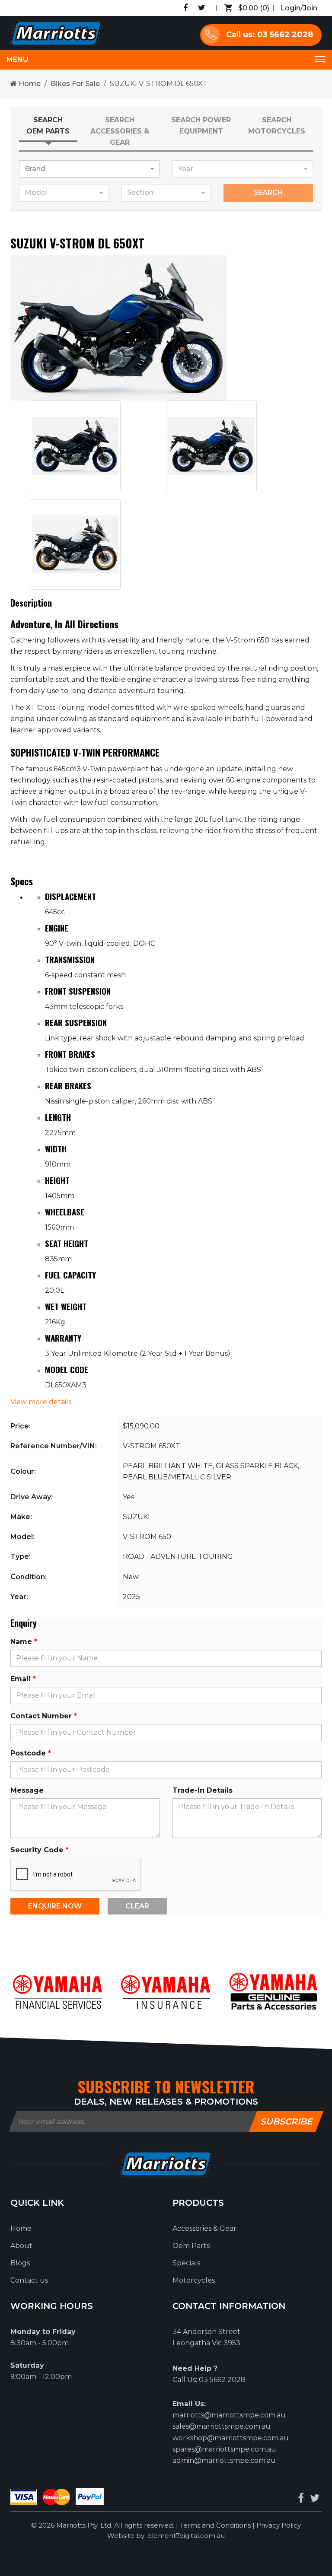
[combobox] (89, 169)
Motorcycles (194, 2280)
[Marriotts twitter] (315, 2498)
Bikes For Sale (75, 84)
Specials (186, 2263)
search (268, 192)
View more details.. (42, 1402)
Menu (17, 59)
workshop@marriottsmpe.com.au (231, 2438)
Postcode (28, 1753)
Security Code (37, 1850)
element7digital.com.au (186, 2536)
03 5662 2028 (222, 2380)
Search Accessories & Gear (120, 131)
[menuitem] (85, 2229)
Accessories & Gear (204, 2228)
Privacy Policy (279, 2525)
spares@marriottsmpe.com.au (224, 2449)
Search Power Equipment (201, 126)
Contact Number (41, 1716)
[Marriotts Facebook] (301, 2498)
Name (21, 1642)
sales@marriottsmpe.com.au (222, 2426)
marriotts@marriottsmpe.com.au (229, 2415)
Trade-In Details (203, 1790)
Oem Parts (191, 2246)
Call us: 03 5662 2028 (270, 35)
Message (27, 1790)
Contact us (29, 2280)
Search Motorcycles (277, 126)
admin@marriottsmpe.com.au (224, 2460)
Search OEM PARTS (48, 126)
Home (29, 84)
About (21, 2246)
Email (21, 1679)
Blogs (20, 2263)
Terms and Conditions (216, 2525)
